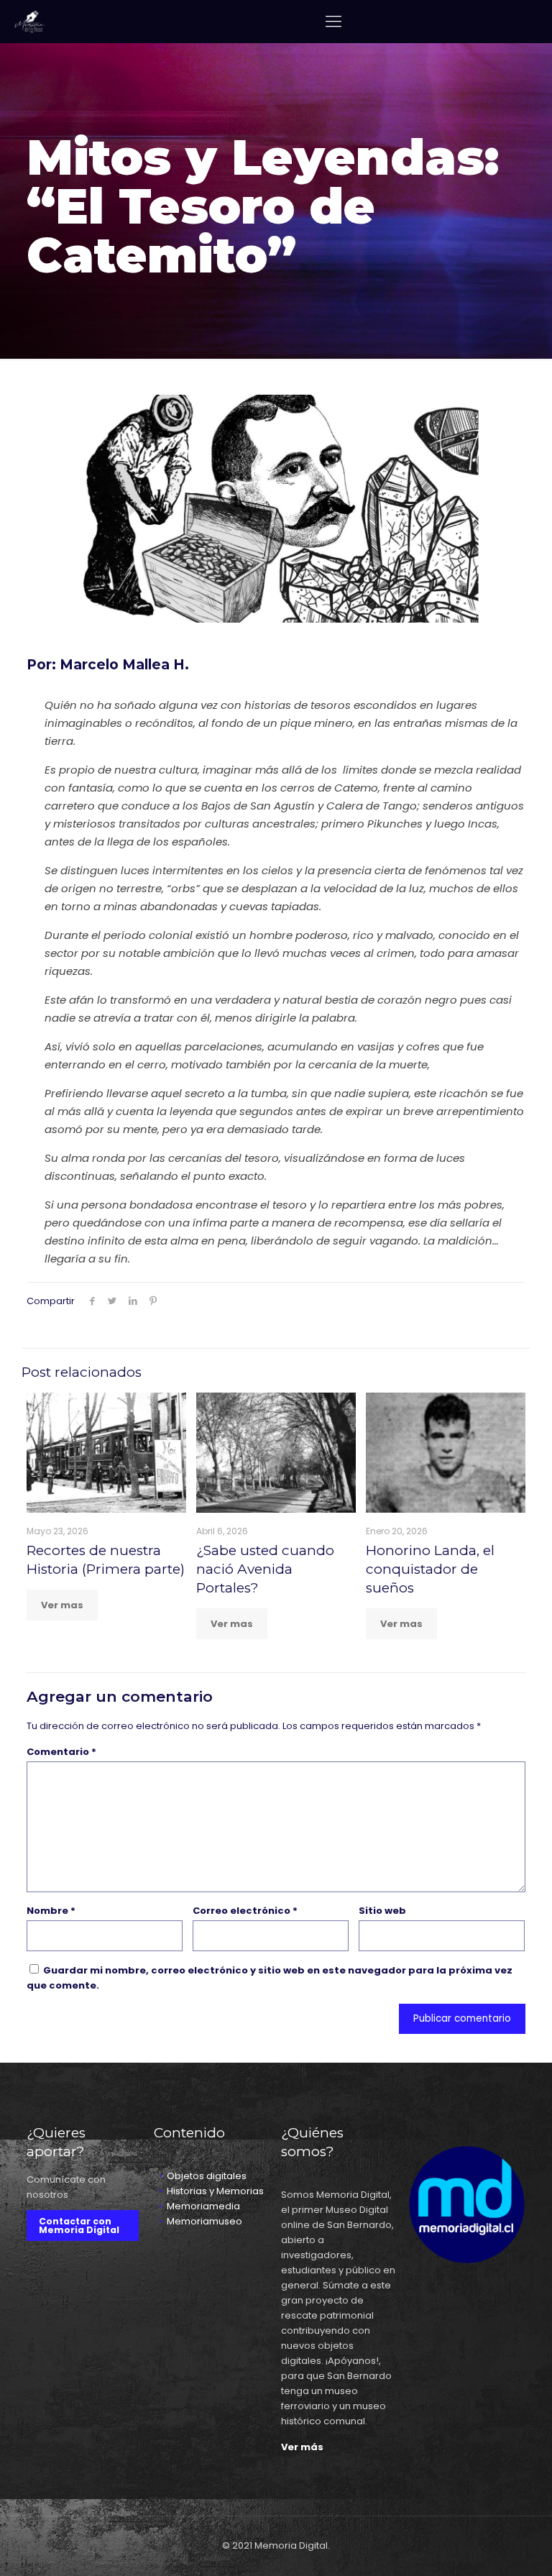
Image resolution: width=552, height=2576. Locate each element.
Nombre (51, 1911)
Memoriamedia (203, 2206)
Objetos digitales (207, 2176)
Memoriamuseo (204, 2221)
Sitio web (382, 1911)
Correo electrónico (245, 1911)
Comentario (61, 1752)
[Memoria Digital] (29, 22)
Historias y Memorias (215, 2191)
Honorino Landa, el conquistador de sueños (430, 1569)
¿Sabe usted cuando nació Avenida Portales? (265, 1569)
